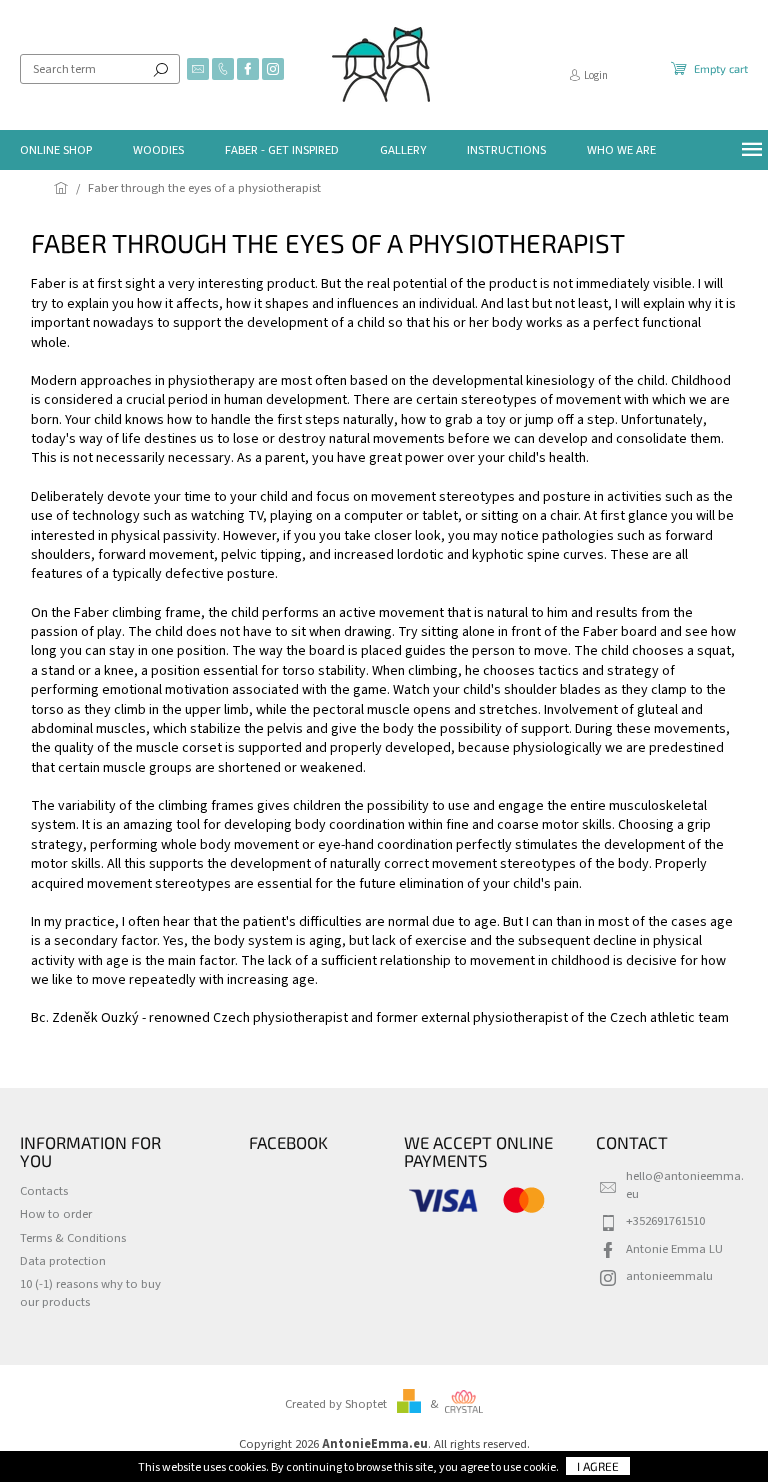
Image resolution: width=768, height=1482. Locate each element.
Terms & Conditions (73, 1238)
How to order (56, 1214)
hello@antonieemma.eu (685, 1184)
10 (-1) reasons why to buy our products (90, 1292)
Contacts (44, 1191)
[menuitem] (56, 150)
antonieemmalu (669, 1276)
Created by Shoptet (336, 1404)
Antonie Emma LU (674, 1249)
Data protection (63, 1261)
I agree (598, 1466)
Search (161, 69)
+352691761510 (665, 1221)
